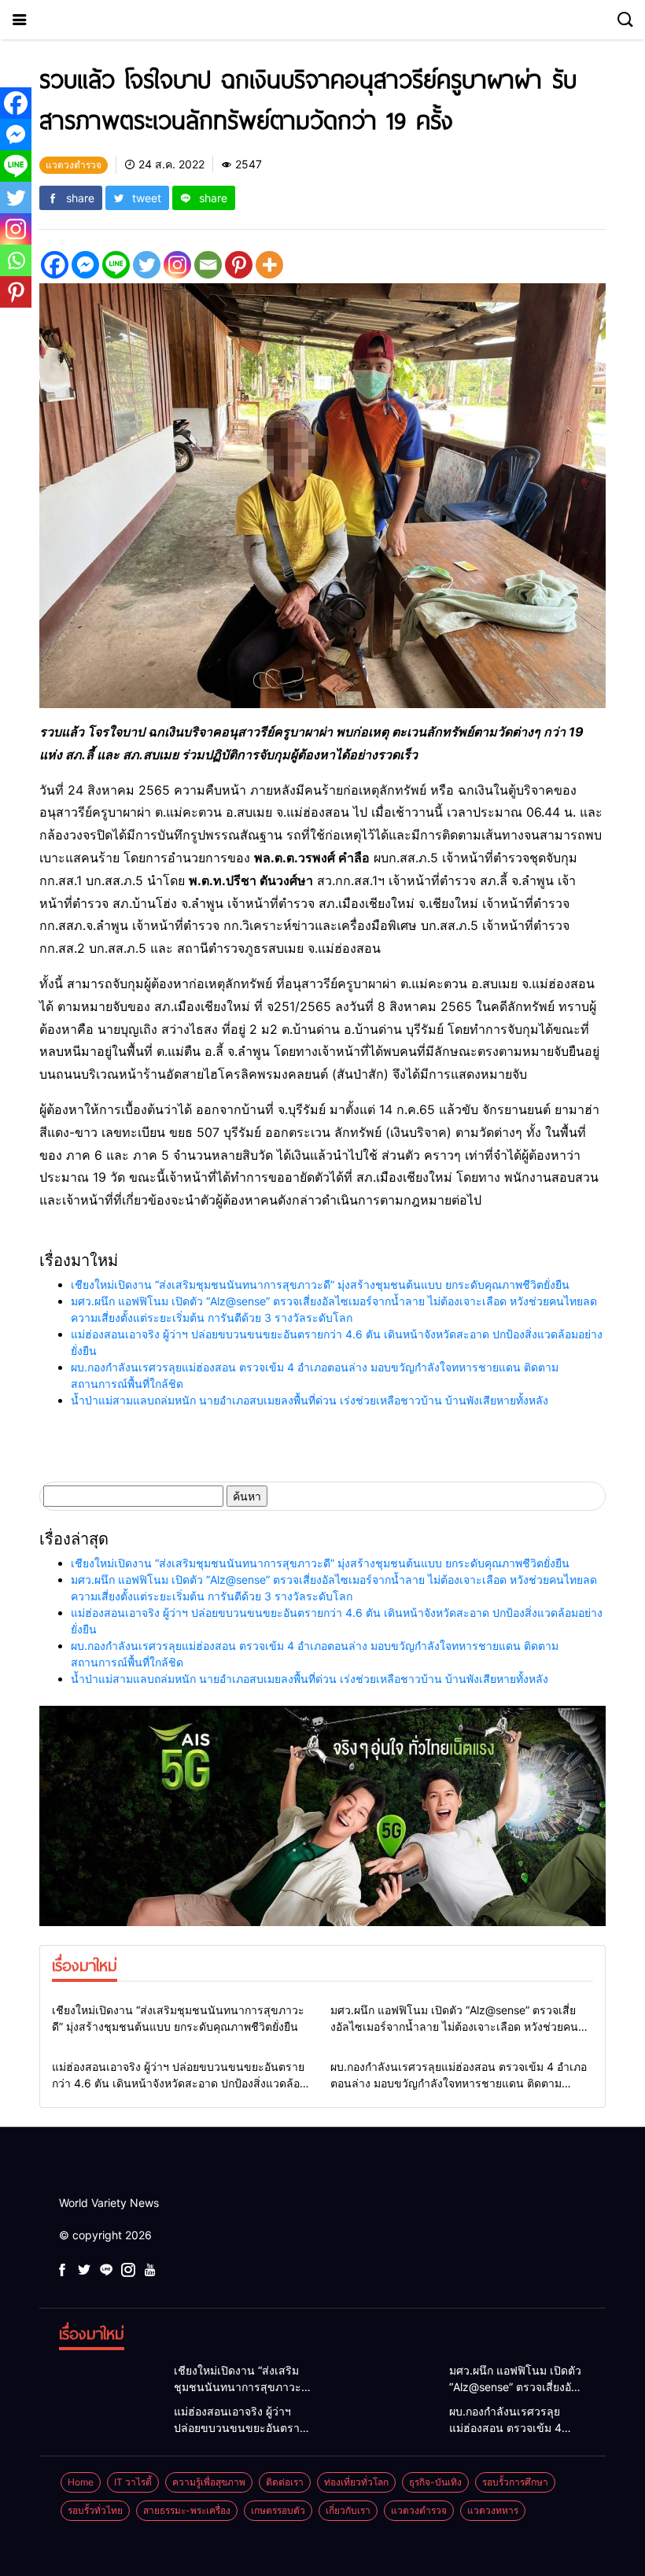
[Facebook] (55, 265)
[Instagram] (177, 265)
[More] (269, 265)
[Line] (116, 265)
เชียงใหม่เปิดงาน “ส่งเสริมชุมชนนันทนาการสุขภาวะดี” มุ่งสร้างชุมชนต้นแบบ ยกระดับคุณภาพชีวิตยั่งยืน (320, 1284)
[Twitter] (147, 265)
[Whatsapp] (16, 260)
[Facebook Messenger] (85, 265)
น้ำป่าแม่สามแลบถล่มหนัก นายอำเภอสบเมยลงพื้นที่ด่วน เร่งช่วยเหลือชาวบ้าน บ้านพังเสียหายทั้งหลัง (310, 1400)
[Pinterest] (239, 265)
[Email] (208, 265)
